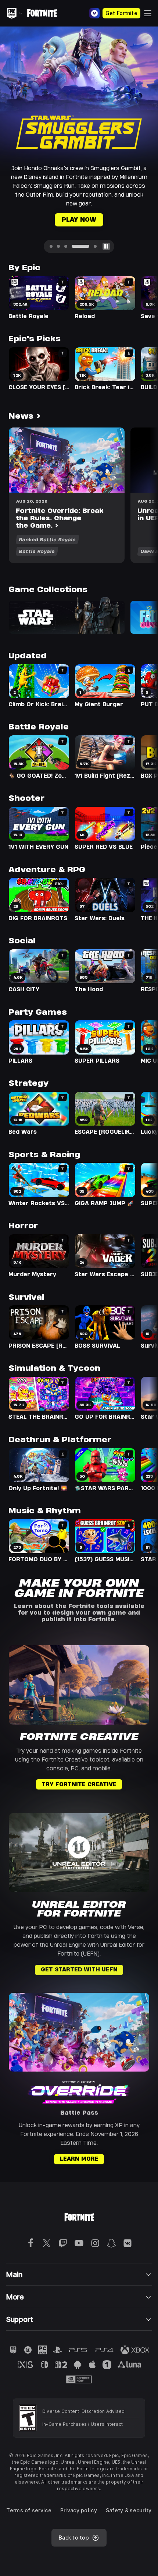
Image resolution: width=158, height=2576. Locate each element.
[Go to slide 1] (51, 217)
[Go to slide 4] (73, 217)
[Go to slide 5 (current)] (88, 217)
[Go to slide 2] (58, 217)
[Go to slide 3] (66, 217)
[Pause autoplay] (106, 217)
